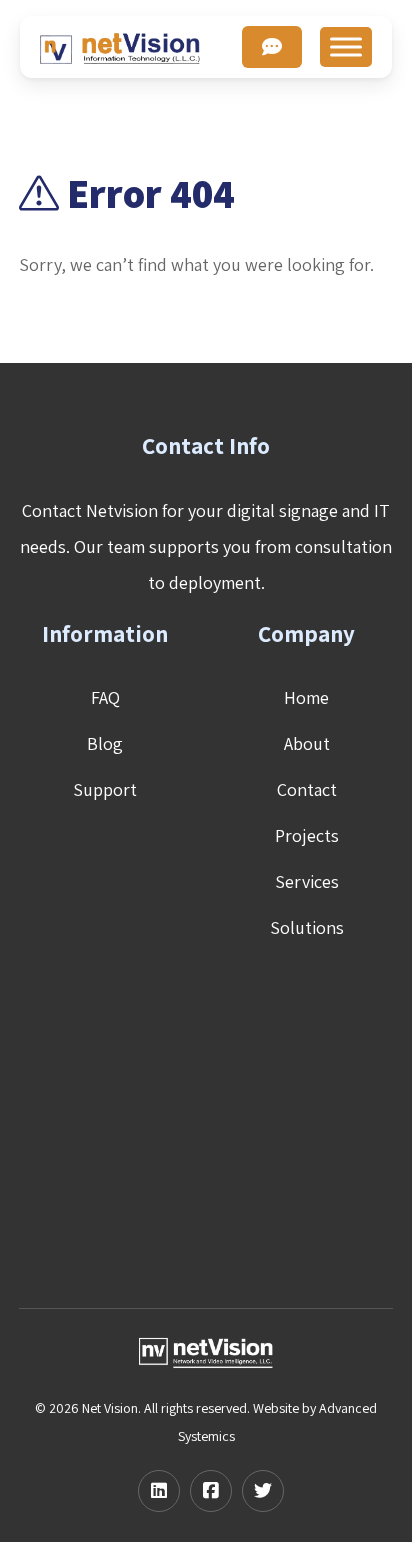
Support (105, 789)
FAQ (105, 697)
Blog (105, 743)
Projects (307, 835)
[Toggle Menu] (346, 46)
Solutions (307, 927)
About (307, 743)
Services (307, 881)
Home (306, 697)
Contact (307, 789)
